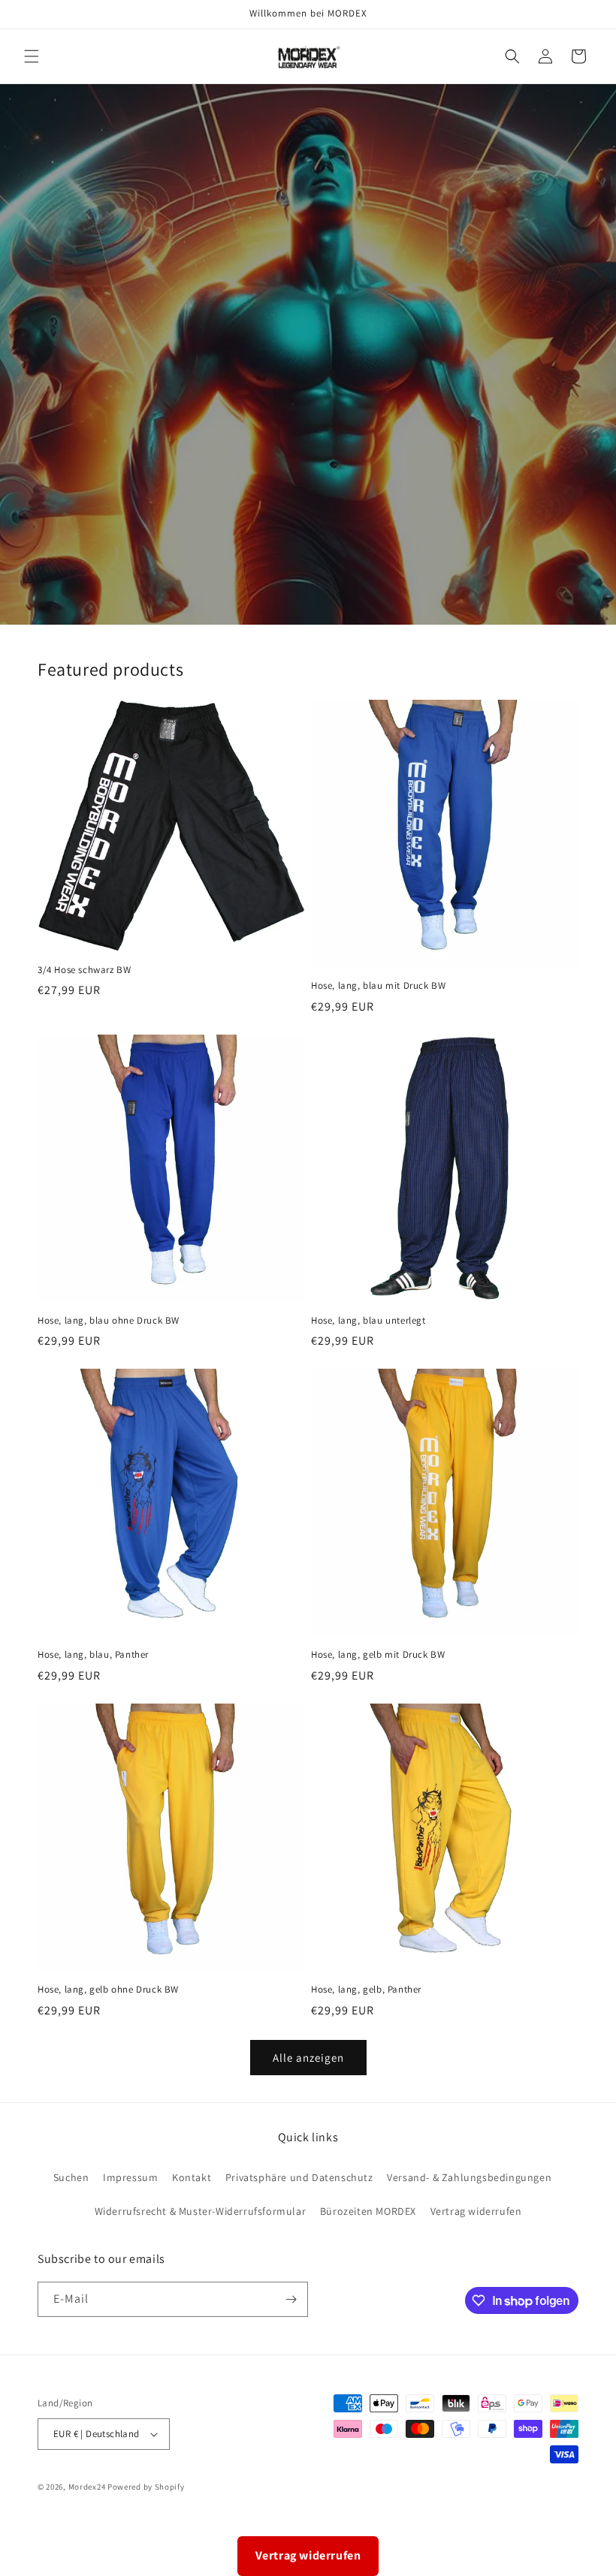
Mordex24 (87, 2487)
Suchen (71, 2177)
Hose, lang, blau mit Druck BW (378, 986)
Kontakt (192, 2177)
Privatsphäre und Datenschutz (299, 2177)
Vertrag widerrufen (476, 2211)
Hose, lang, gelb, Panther (366, 1990)
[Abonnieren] (291, 2299)
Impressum (130, 2177)
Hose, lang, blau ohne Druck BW (109, 1321)
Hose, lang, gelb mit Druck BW (378, 1655)
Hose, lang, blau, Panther (93, 1655)
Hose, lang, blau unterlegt (368, 1321)
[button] (32, 56)
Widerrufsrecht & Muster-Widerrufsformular (201, 2211)
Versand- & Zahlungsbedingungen (469, 2177)
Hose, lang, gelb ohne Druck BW (108, 1990)
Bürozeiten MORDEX (368, 2211)
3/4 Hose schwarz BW (84, 970)
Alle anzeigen (308, 2058)
